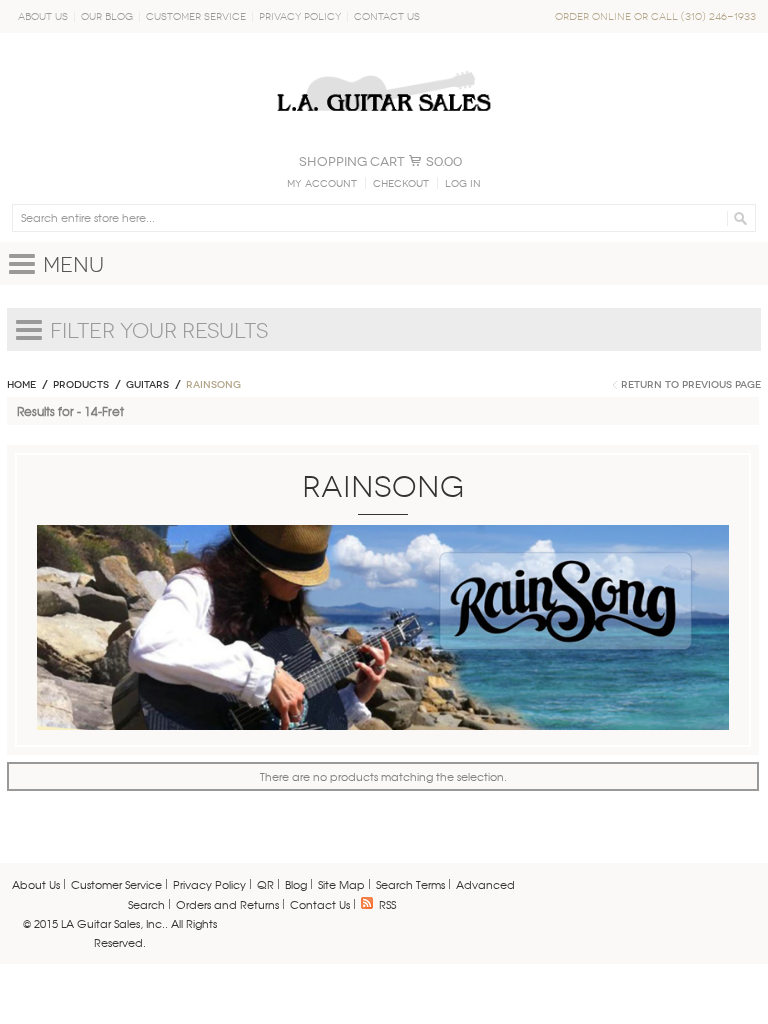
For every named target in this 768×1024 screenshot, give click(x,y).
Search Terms (410, 884)
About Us (43, 16)
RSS (387, 904)
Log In (463, 184)
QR (265, 884)
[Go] (737, 218)
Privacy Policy (300, 16)
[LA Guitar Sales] (384, 62)
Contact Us (387, 16)
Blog (296, 884)
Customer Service (196, 16)
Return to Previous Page (691, 385)
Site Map (341, 884)
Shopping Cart (352, 161)
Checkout (401, 184)
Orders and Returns (227, 904)
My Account (322, 184)
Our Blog (107, 16)
